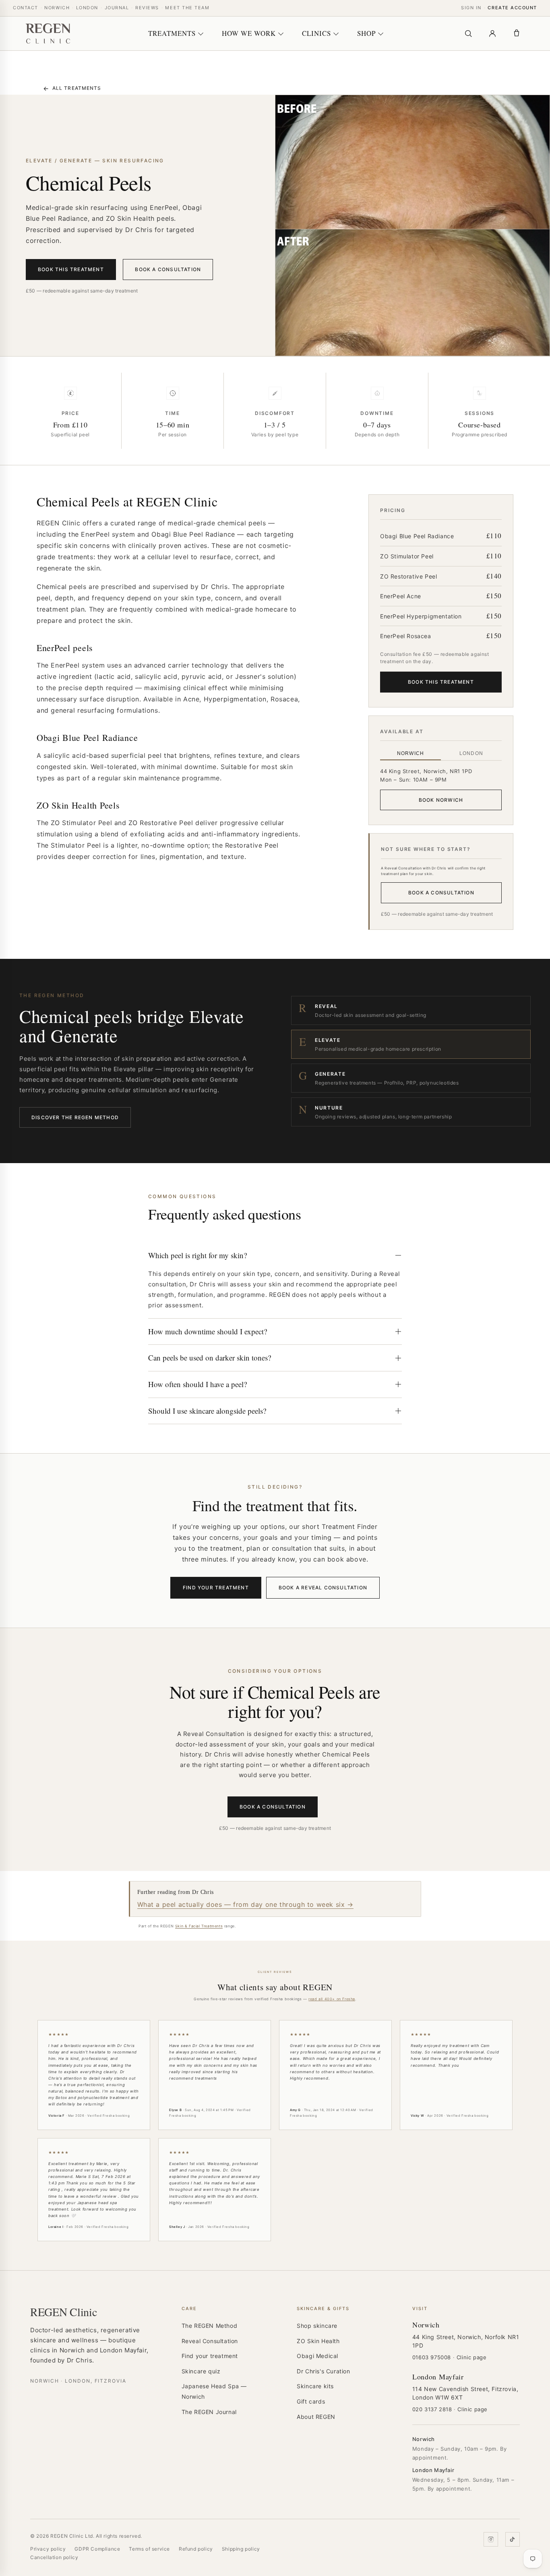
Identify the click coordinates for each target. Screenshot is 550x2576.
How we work (249, 33)
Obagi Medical (317, 2356)
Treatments (172, 33)
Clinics (316, 33)
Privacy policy (48, 2549)
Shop (366, 33)
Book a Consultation (168, 269)
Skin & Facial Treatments (199, 1926)
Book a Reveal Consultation (323, 1588)
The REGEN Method (210, 2326)
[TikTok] (513, 2539)
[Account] (492, 33)
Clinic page (472, 2357)
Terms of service (149, 2549)
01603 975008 (432, 2357)
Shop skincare (317, 2326)
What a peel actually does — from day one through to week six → (245, 1904)
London (87, 8)
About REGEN (316, 2417)
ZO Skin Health (318, 2341)
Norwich (57, 8)
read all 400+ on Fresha (332, 1999)
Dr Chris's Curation (323, 2371)
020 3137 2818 (432, 2409)
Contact (26, 8)
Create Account (512, 8)
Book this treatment (71, 269)
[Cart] (517, 33)
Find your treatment (216, 1588)
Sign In (471, 8)
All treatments (72, 88)
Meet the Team (187, 8)
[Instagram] (491, 2539)
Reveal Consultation (210, 2341)
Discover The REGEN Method (75, 1117)
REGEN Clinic (64, 2312)
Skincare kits (315, 2386)
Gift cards (311, 2401)
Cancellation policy (54, 2557)
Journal (117, 8)
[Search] (468, 33)
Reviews (147, 8)
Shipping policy (241, 2549)
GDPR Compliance (97, 2549)
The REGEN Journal (209, 2412)
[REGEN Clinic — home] (48, 33)
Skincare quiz (201, 2371)
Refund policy (196, 2549)
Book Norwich (441, 800)
